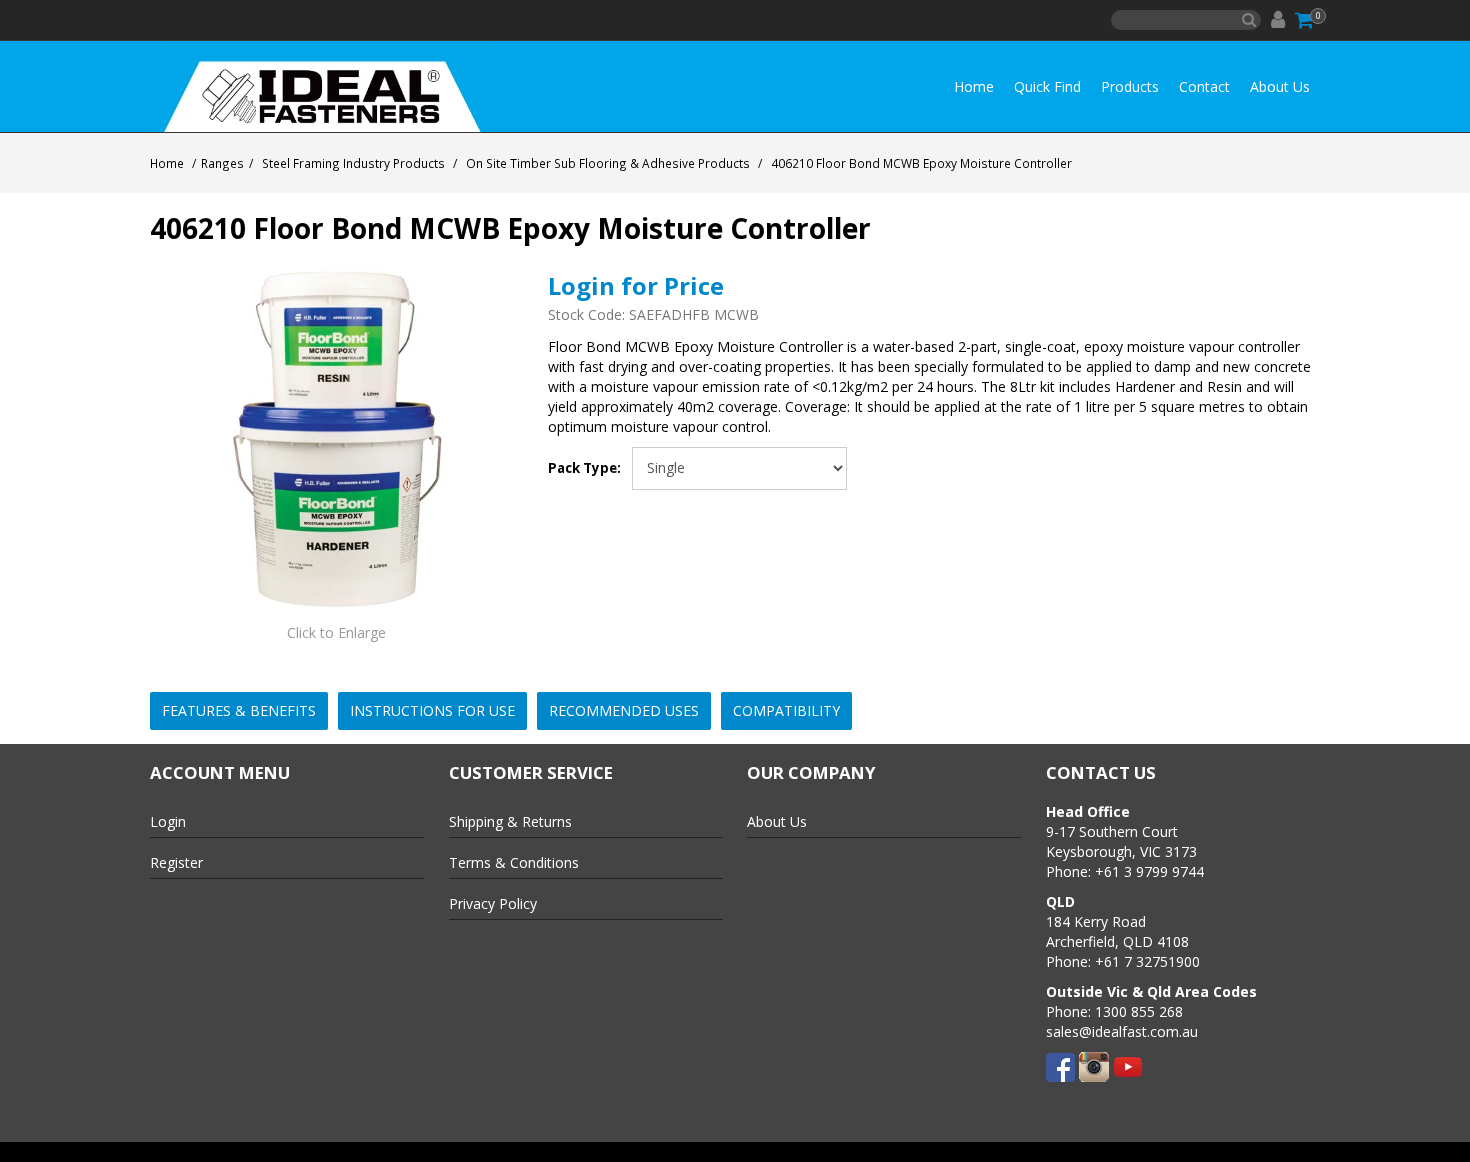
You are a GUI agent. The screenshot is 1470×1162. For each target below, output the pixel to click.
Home (974, 86)
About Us (1280, 86)
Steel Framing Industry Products (353, 163)
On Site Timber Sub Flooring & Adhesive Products (608, 163)
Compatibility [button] (786, 710)
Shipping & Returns (510, 821)
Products (1130, 86)
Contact (1204, 86)
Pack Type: (584, 468)
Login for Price (636, 285)
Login (168, 821)
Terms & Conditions (514, 862)
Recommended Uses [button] (624, 710)
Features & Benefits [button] (239, 710)
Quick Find (1047, 86)
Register (176, 862)
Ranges (222, 163)
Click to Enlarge (336, 632)
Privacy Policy (493, 903)
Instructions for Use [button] (432, 710)
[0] (1305, 20)
